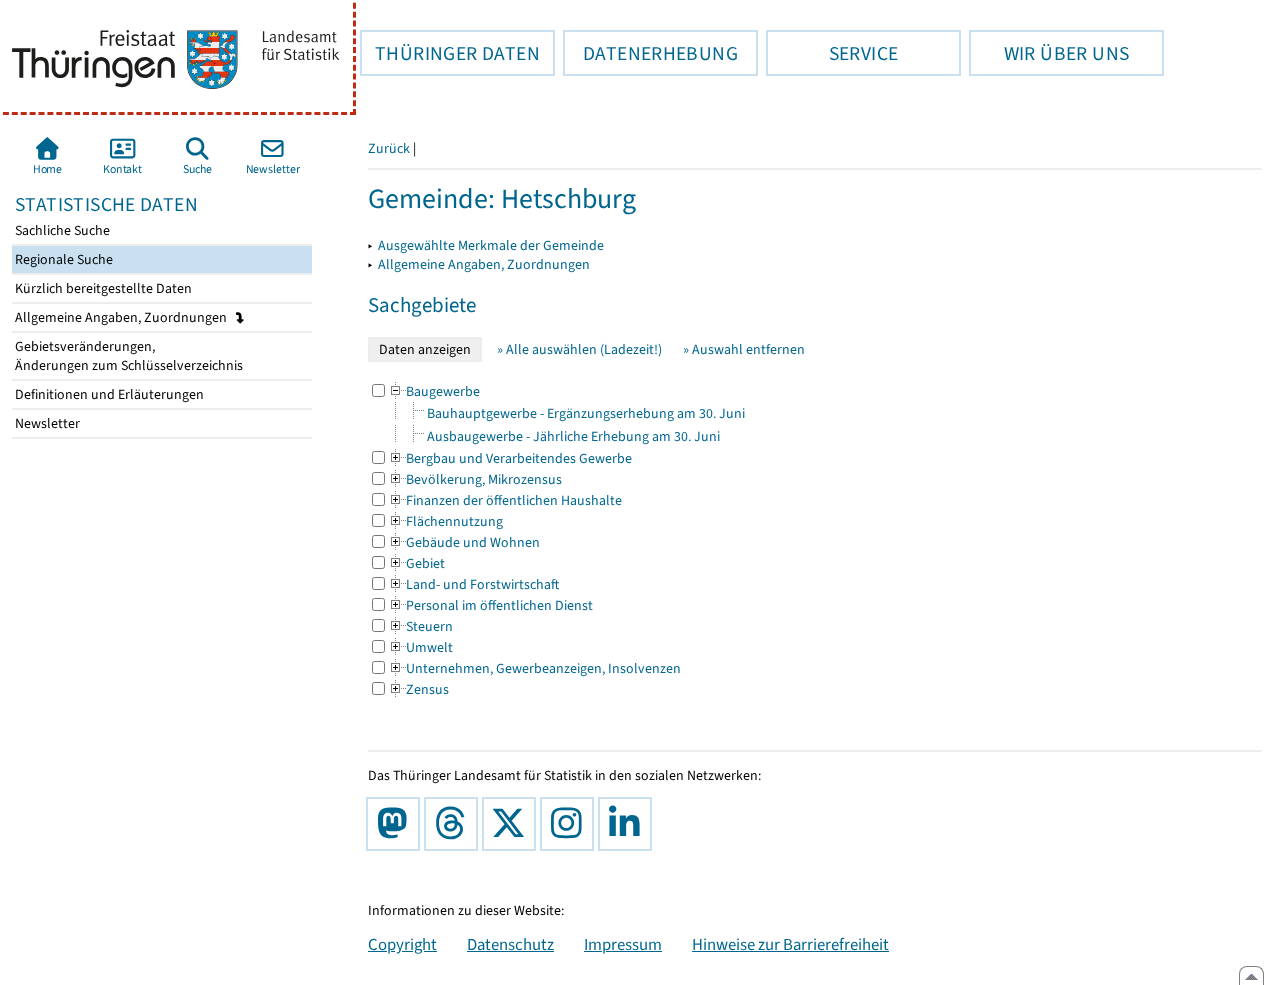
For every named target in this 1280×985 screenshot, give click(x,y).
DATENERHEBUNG (650, 53)
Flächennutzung (445, 521)
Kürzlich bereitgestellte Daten (102, 288)
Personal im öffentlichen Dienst (490, 605)
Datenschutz (510, 944)
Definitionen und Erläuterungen (108, 394)
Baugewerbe (434, 391)
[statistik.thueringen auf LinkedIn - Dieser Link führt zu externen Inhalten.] (629, 824)
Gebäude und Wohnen (464, 542)
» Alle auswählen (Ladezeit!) (579, 349)
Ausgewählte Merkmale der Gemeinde (491, 245)
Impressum (623, 944)
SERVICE (832, 53)
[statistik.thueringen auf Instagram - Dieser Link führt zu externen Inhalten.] (571, 824)
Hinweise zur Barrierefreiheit (790, 944)
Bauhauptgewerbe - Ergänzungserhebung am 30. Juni (586, 413)
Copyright (402, 944)
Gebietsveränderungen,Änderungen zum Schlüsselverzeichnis (127, 356)
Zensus (418, 689)
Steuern (420, 626)
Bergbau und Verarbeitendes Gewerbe (510, 458)
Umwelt (420, 647)
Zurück (389, 148)
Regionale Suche (62, 259)
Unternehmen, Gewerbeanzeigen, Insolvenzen (534, 668)
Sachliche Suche (61, 230)
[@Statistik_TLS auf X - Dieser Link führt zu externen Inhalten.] (513, 824)
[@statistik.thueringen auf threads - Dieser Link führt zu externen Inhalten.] (455, 824)
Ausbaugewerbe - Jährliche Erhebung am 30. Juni (573, 436)
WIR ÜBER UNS (1049, 53)
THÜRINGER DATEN (450, 53)
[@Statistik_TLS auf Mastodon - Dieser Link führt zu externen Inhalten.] (397, 824)
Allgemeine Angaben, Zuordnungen (122, 317)
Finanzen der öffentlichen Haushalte (505, 500)
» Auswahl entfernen (744, 349)
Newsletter (46, 423)
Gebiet (416, 563)
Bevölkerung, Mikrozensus (475, 479)
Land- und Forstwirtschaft (473, 584)
